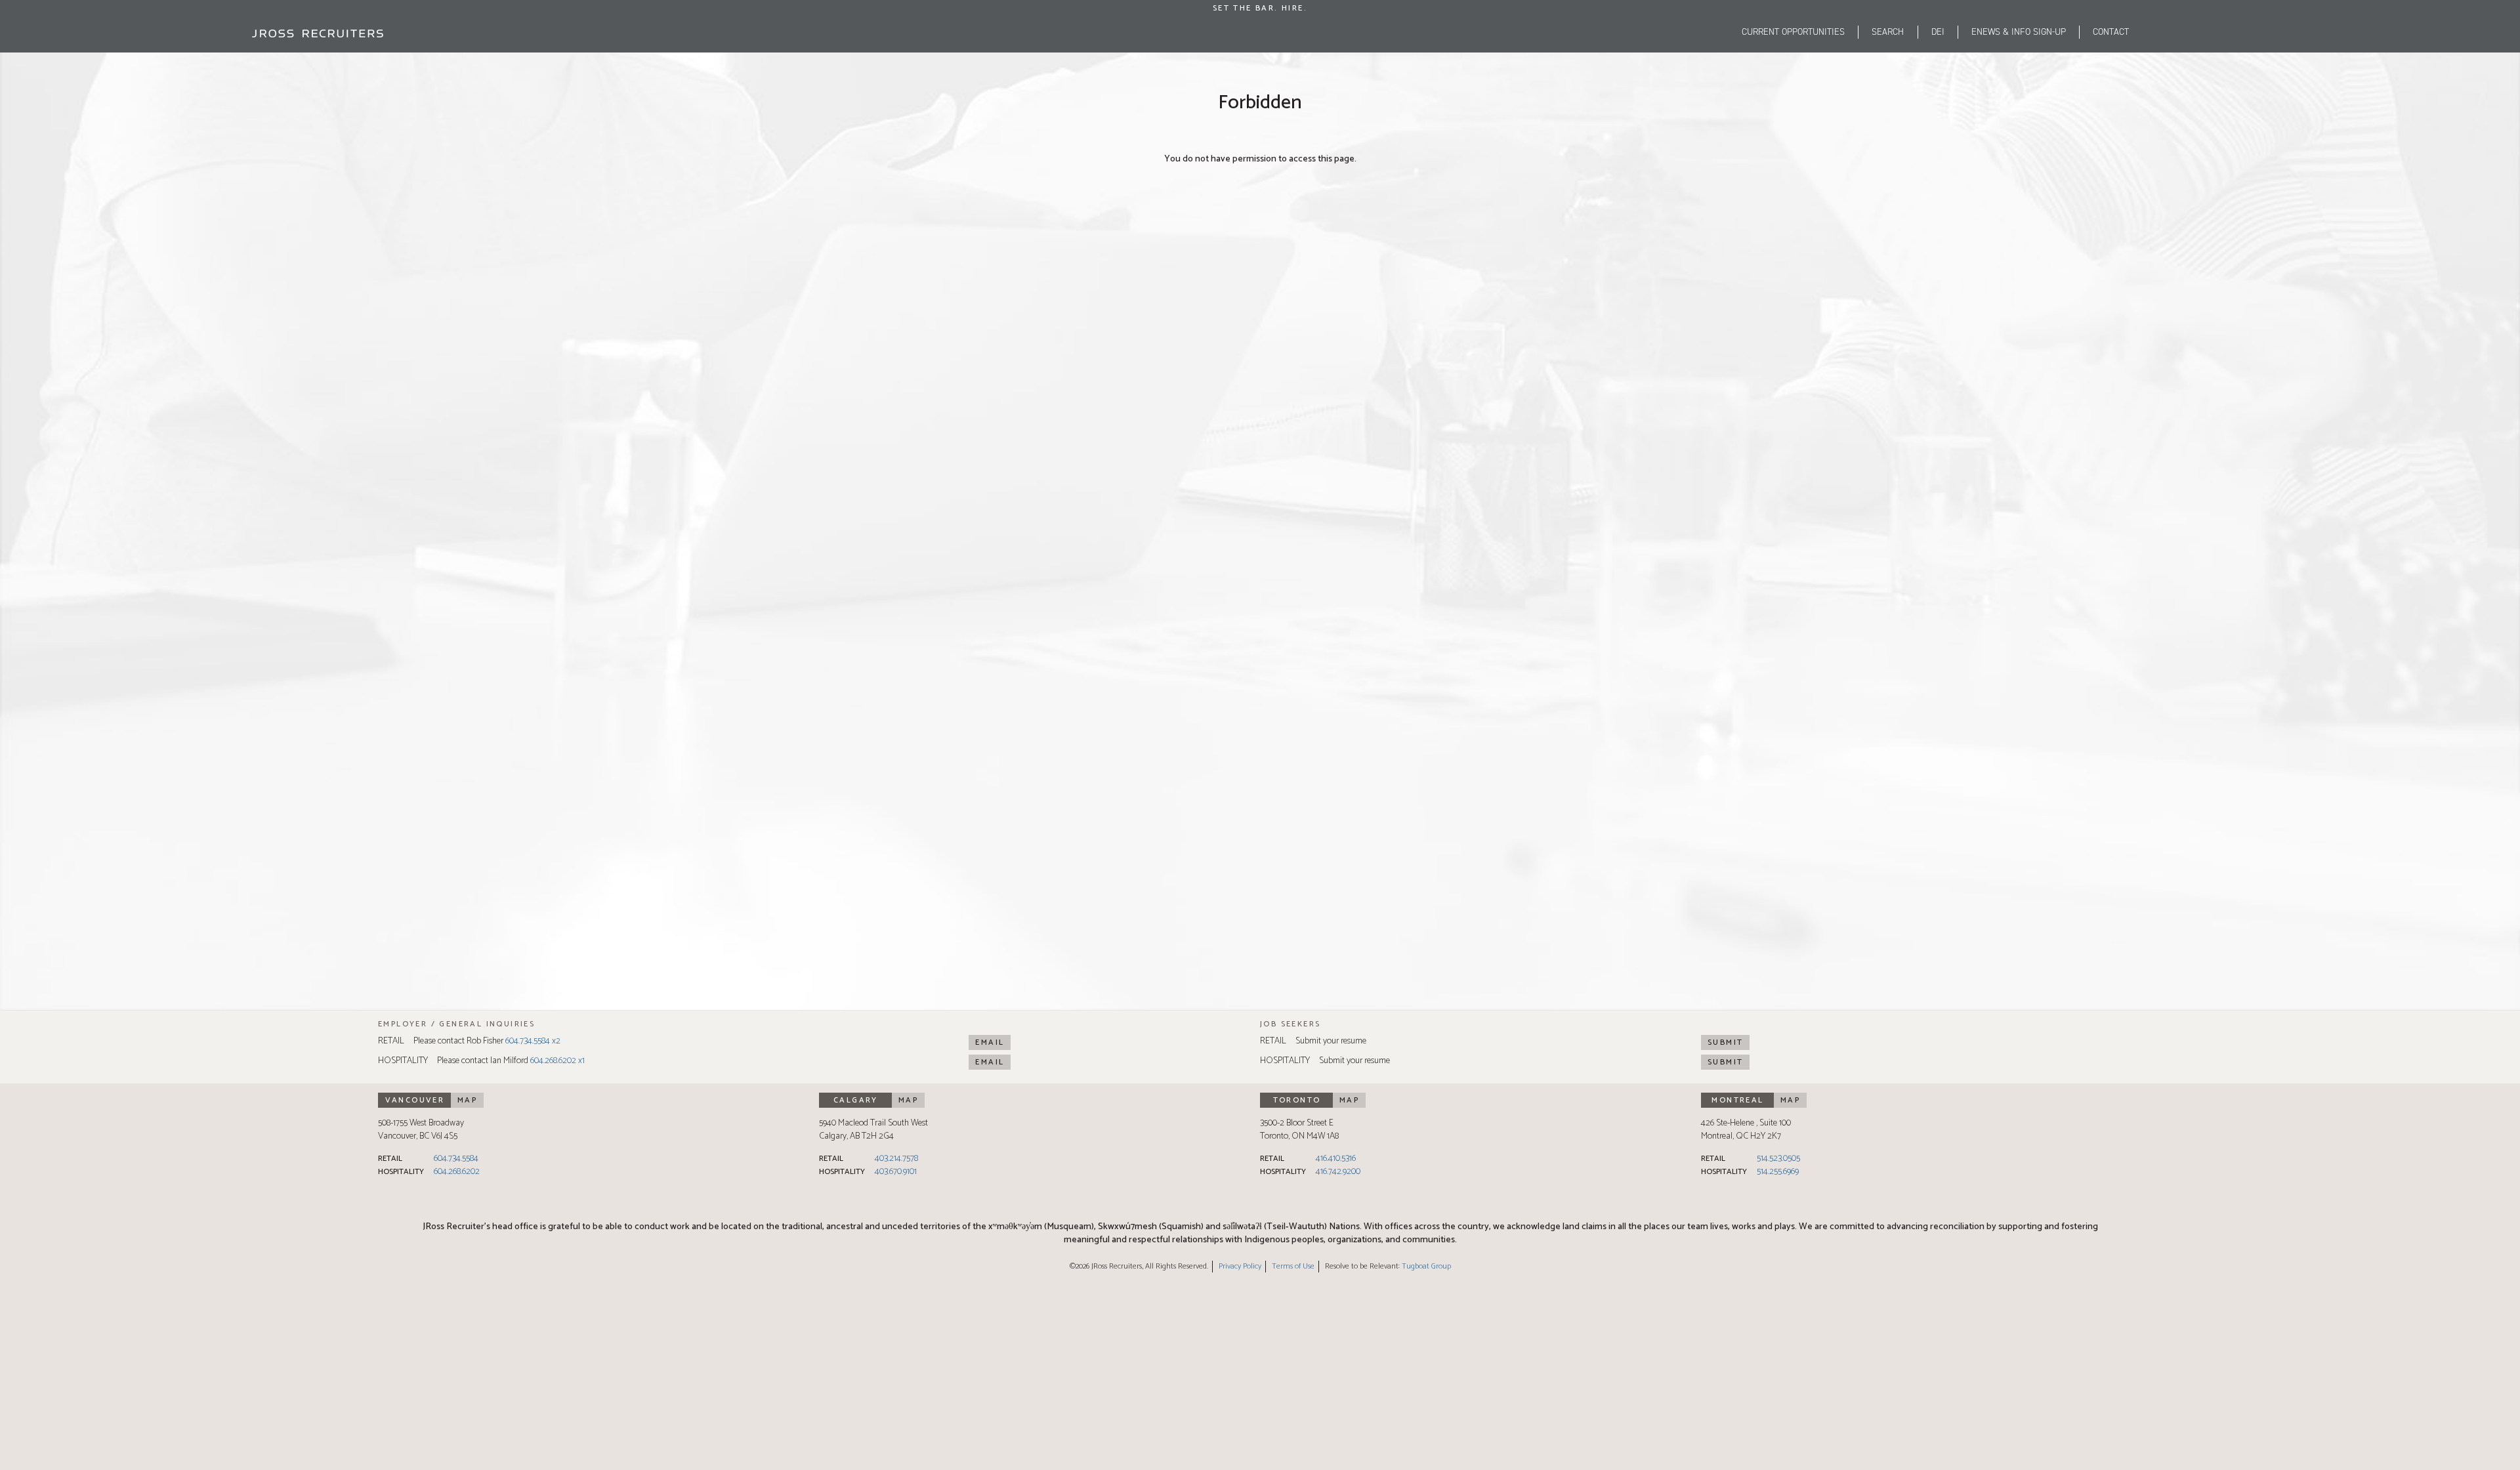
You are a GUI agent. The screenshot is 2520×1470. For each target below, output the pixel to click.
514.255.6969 (1778, 1172)
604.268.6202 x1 (557, 1061)
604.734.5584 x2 (533, 1041)
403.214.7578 (896, 1159)
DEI (1938, 32)
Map (467, 1100)
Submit (1725, 1042)
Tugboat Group (1426, 1266)
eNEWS (2019, 32)
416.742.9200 (1338, 1172)
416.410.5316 (1336, 1159)
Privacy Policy (1240, 1266)
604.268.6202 (457, 1172)
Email (990, 1042)
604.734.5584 (456, 1159)
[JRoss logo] (318, 33)
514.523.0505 (1778, 1159)
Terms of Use (1293, 1266)
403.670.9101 (896, 1172)
